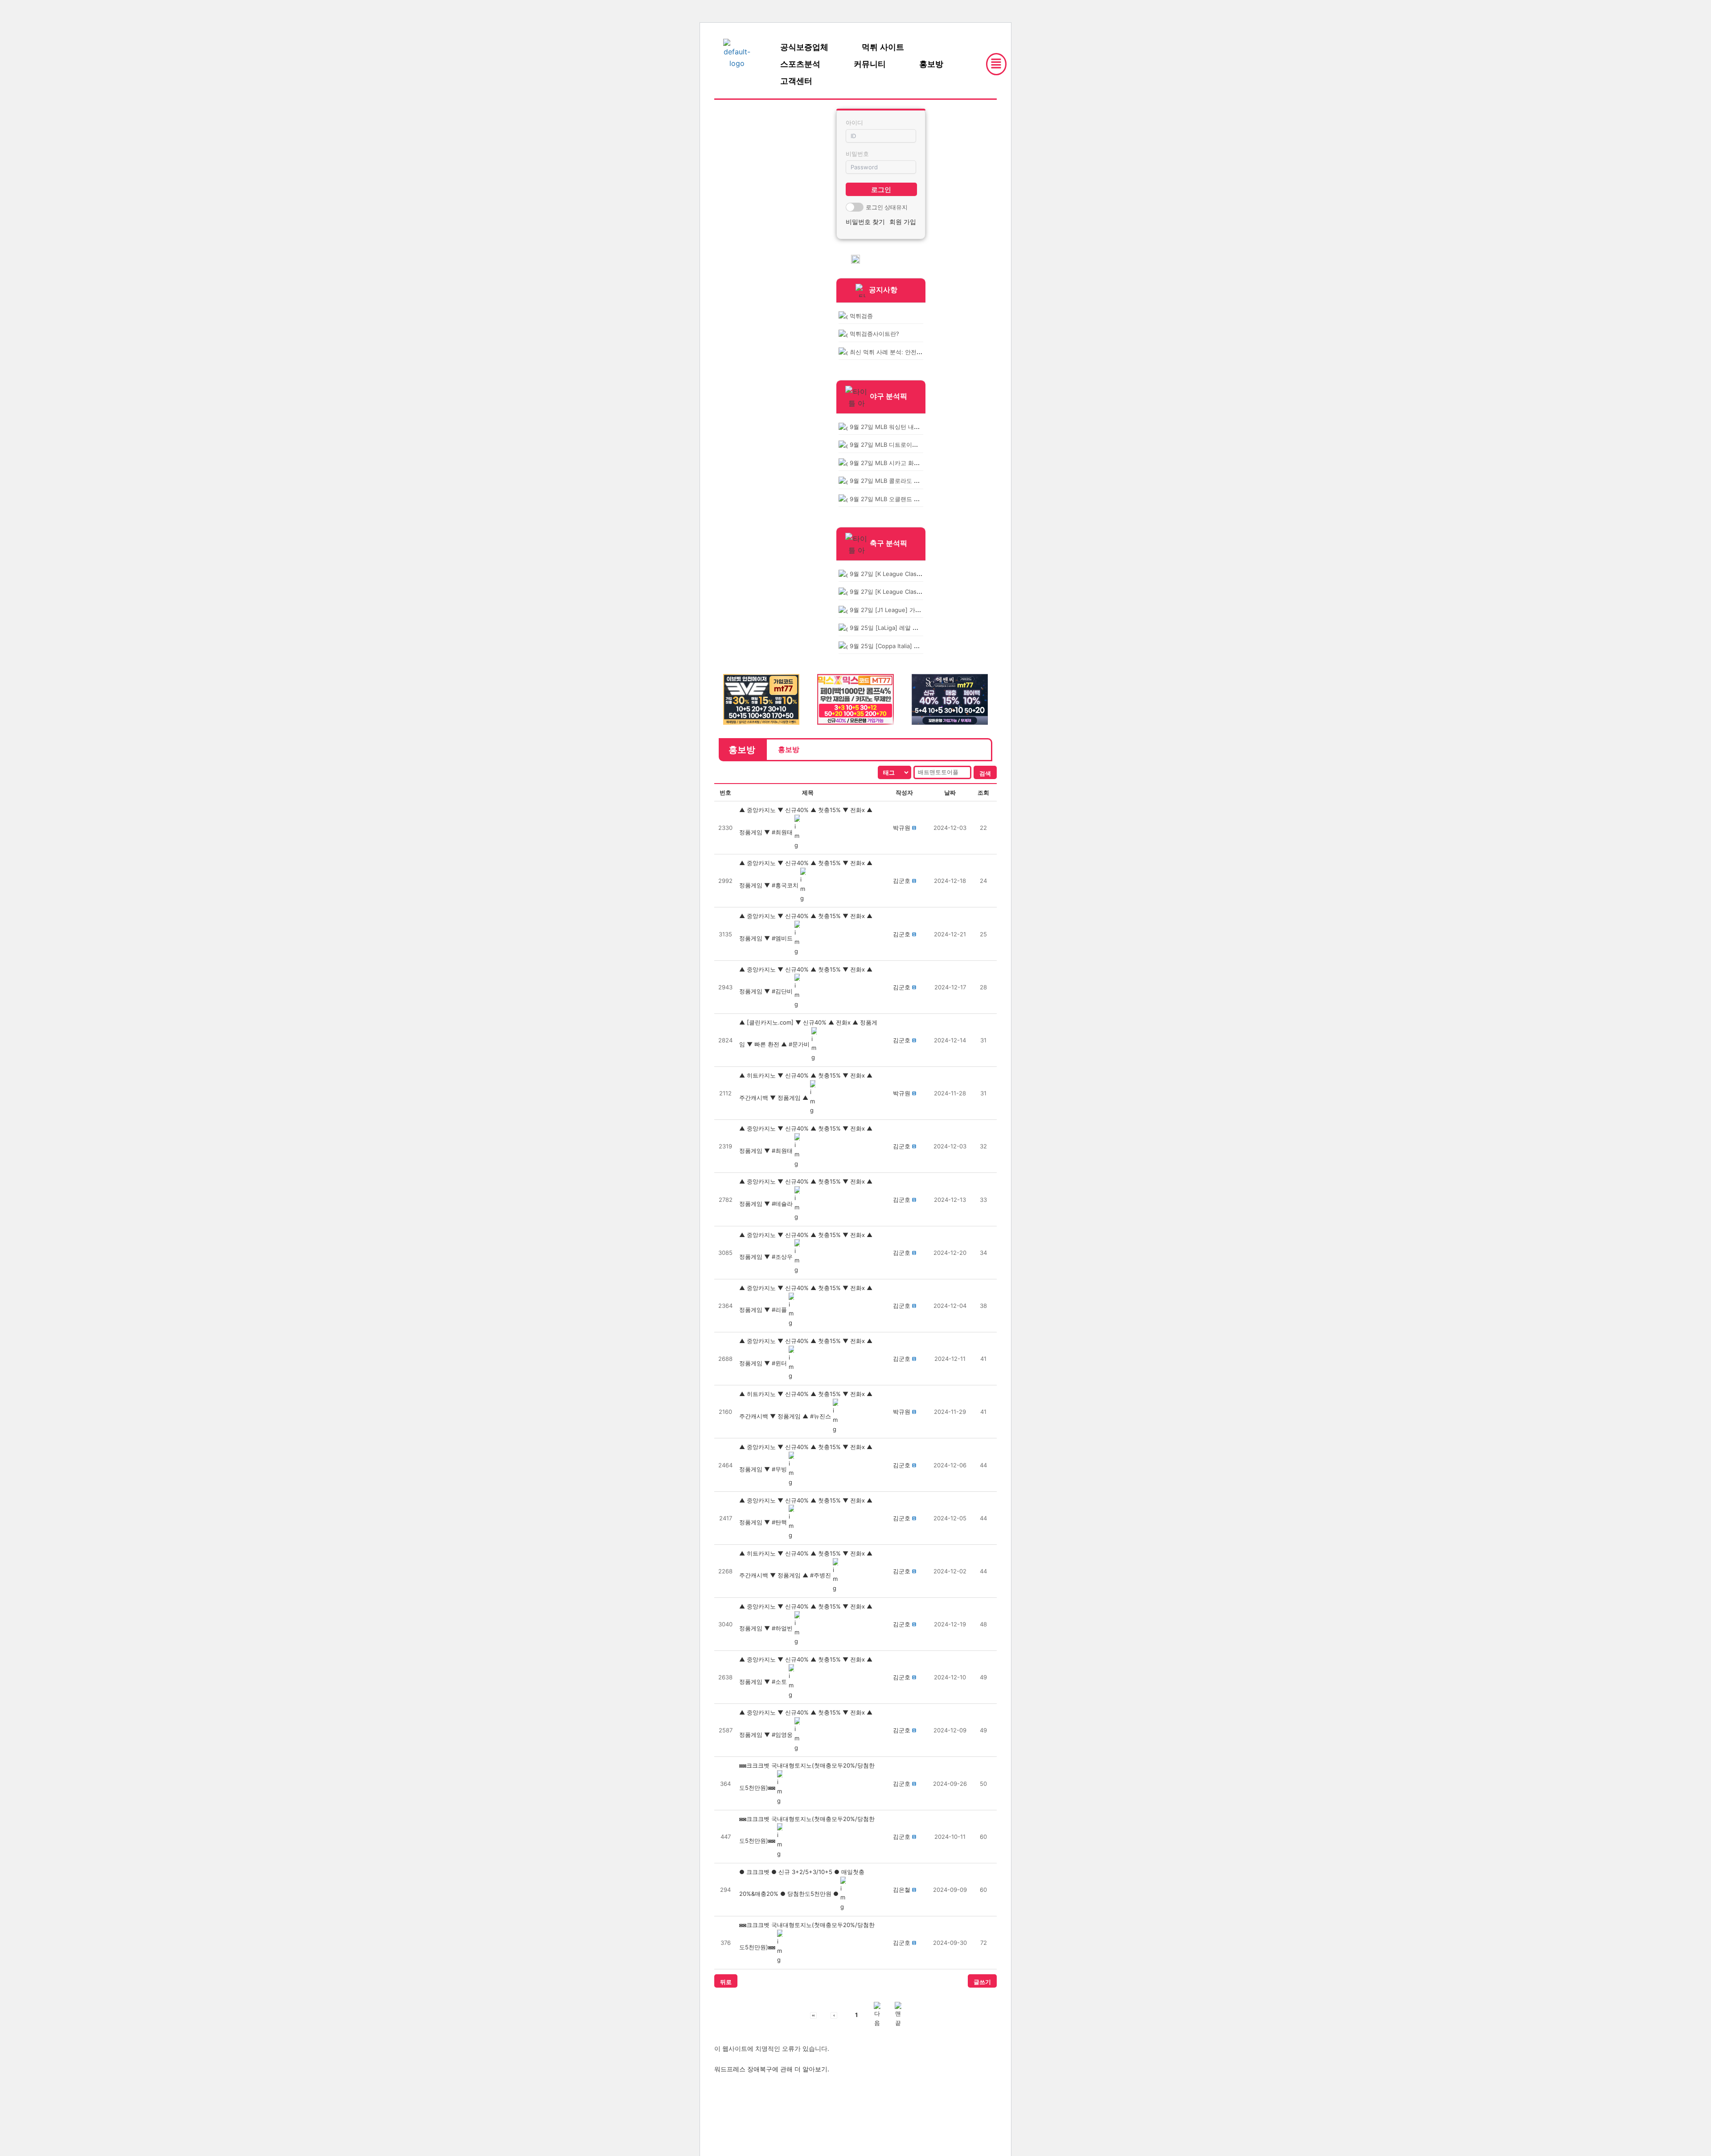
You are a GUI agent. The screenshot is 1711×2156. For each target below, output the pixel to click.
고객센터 (796, 81)
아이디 (854, 122)
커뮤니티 (870, 64)
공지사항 (883, 290)
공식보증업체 (804, 47)
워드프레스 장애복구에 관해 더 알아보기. (772, 2069)
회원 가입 (903, 222)
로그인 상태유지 (887, 207)
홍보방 (931, 64)
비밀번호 (857, 154)
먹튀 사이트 (883, 47)
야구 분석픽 (888, 396)
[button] (902, 828)
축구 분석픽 (888, 543)
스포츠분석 (800, 64)
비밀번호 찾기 (865, 222)
